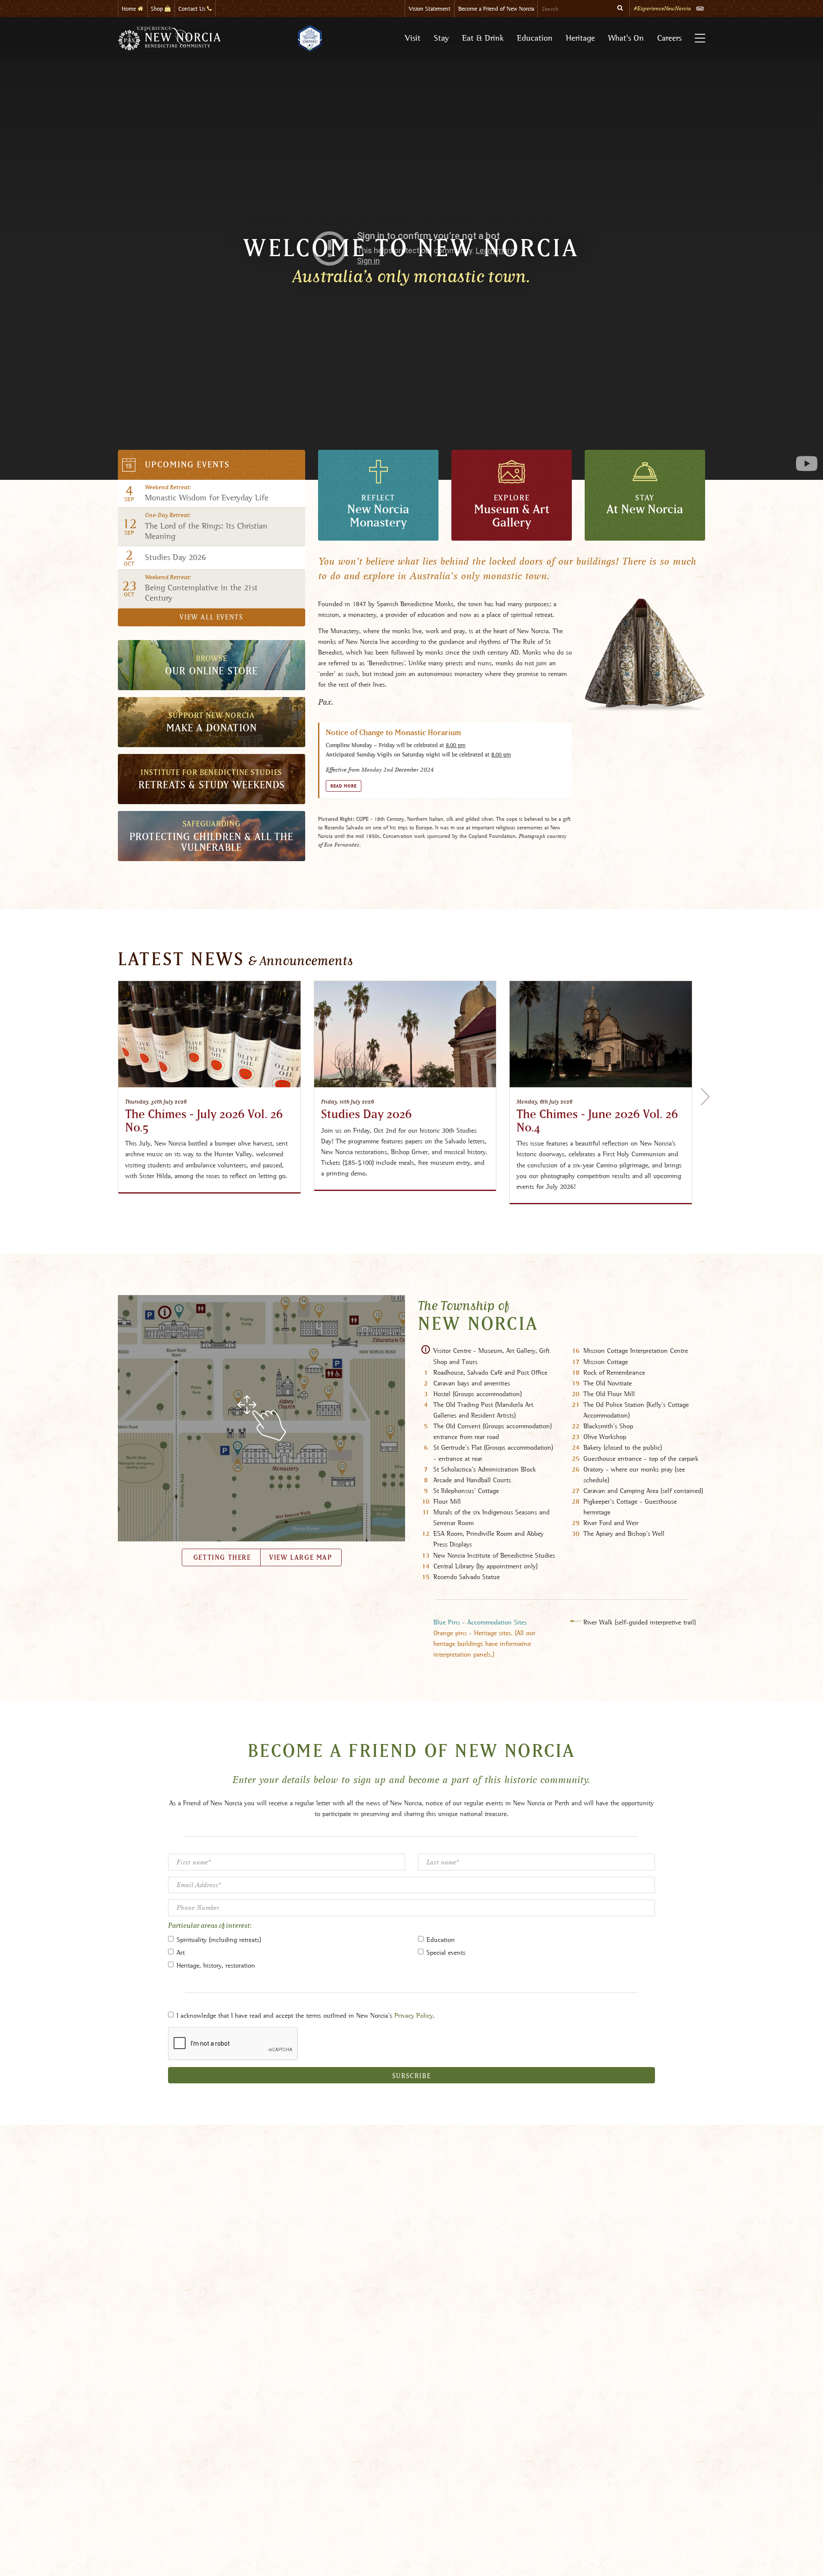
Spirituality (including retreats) (219, 1940)
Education (535, 38)
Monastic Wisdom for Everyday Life (207, 494)
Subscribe (411, 2076)
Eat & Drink (483, 38)
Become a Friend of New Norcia (496, 9)
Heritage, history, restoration (216, 1965)
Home (130, 9)
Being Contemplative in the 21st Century (201, 589)
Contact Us (193, 9)
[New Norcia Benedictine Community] (169, 39)
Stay (441, 38)
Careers (669, 38)
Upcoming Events (187, 465)
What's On (626, 38)
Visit (413, 38)
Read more (344, 786)
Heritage (580, 38)
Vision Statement (430, 9)
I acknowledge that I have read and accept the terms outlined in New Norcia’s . (306, 2015)
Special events (446, 1952)
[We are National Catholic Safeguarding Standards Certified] (310, 39)
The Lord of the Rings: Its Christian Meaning (206, 527)
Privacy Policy (414, 2015)
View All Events (211, 617)
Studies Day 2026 (175, 557)
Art (181, 1952)
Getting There (221, 1558)
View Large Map (300, 1558)
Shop (158, 9)
